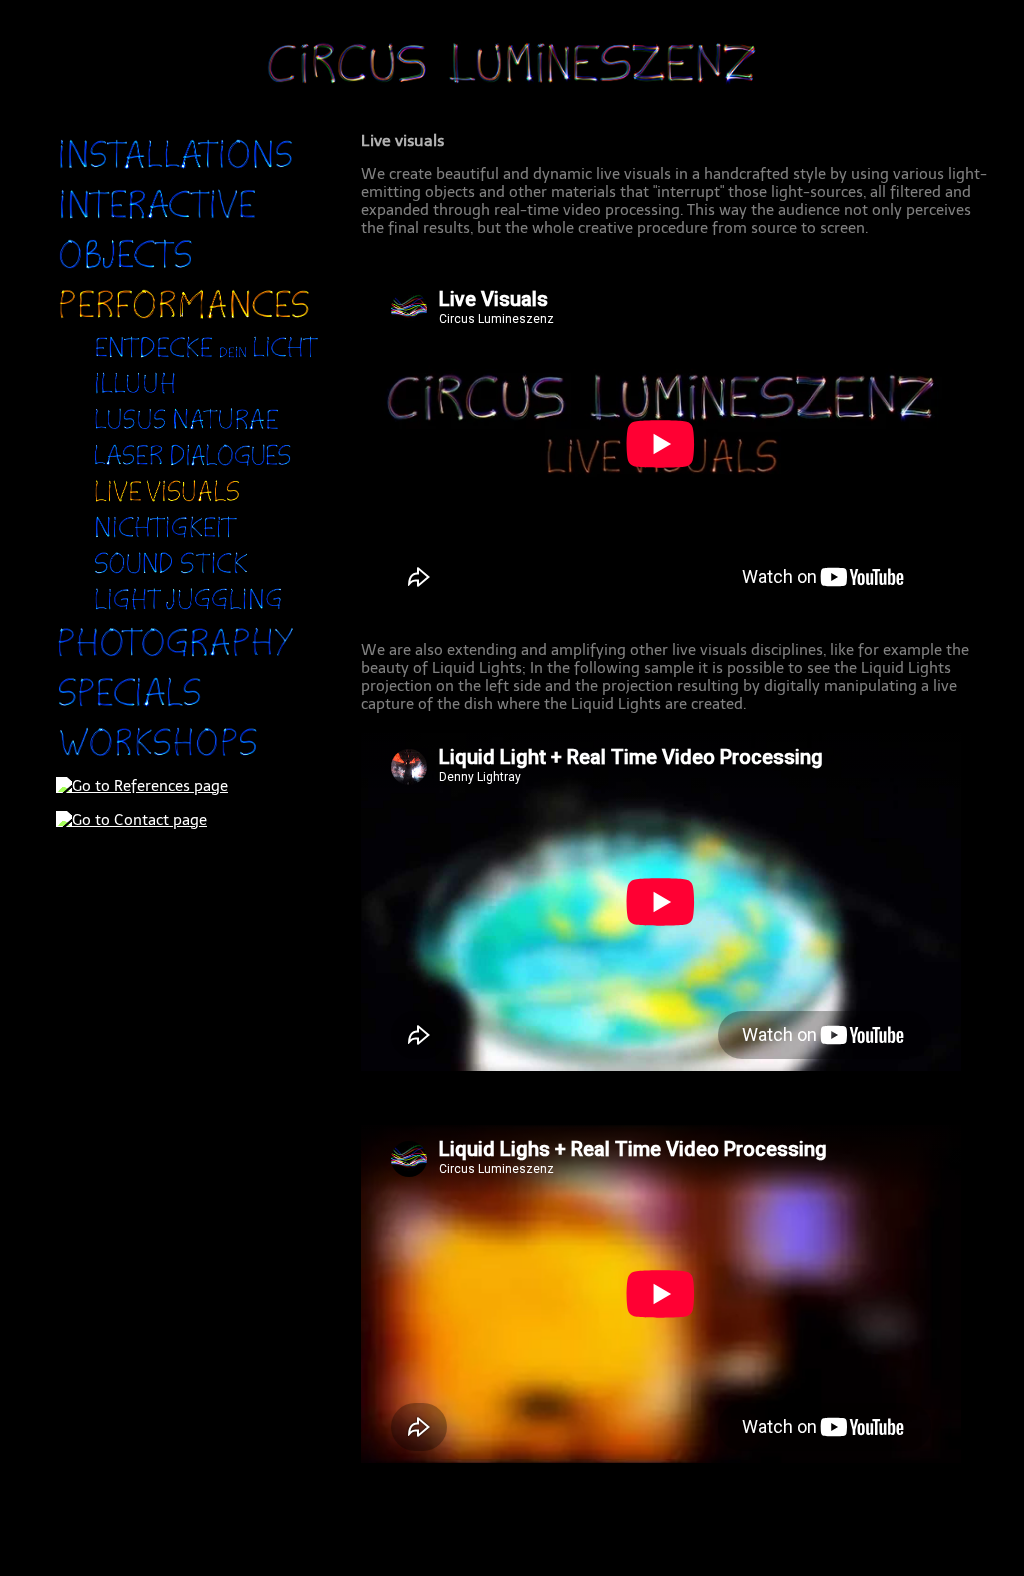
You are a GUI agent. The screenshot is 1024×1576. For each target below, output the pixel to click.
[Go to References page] (142, 786)
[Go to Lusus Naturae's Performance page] (186, 430)
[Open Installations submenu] (176, 172)
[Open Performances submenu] (184, 322)
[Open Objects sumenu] (126, 272)
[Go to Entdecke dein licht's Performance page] (205, 358)
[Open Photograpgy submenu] (177, 660)
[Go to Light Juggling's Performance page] (189, 610)
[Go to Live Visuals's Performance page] (167, 502)
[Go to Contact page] (131, 820)
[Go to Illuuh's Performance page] (136, 394)
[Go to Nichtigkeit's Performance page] (166, 538)
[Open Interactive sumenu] (157, 222)
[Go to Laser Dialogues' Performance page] (193, 466)
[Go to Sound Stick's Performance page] (171, 574)
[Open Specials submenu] (130, 710)
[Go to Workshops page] (158, 760)
